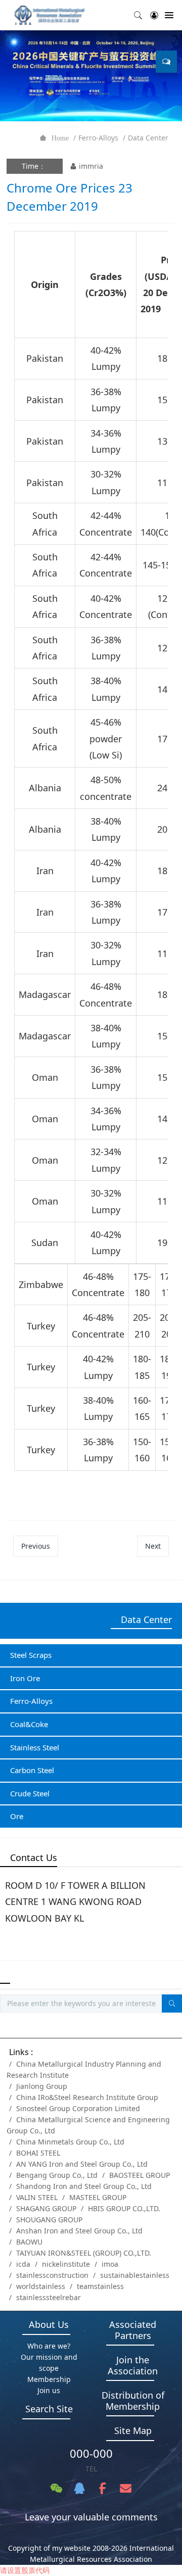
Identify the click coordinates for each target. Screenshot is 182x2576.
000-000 (91, 2453)
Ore (17, 1816)
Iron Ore (25, 1678)
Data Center (148, 138)
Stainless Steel (35, 1747)
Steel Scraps (31, 1655)
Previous (36, 1546)
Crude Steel (30, 1793)
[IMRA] (53, 15)
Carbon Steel (32, 1770)
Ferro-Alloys (98, 138)
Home (60, 138)
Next (153, 1546)
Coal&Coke (29, 1724)
